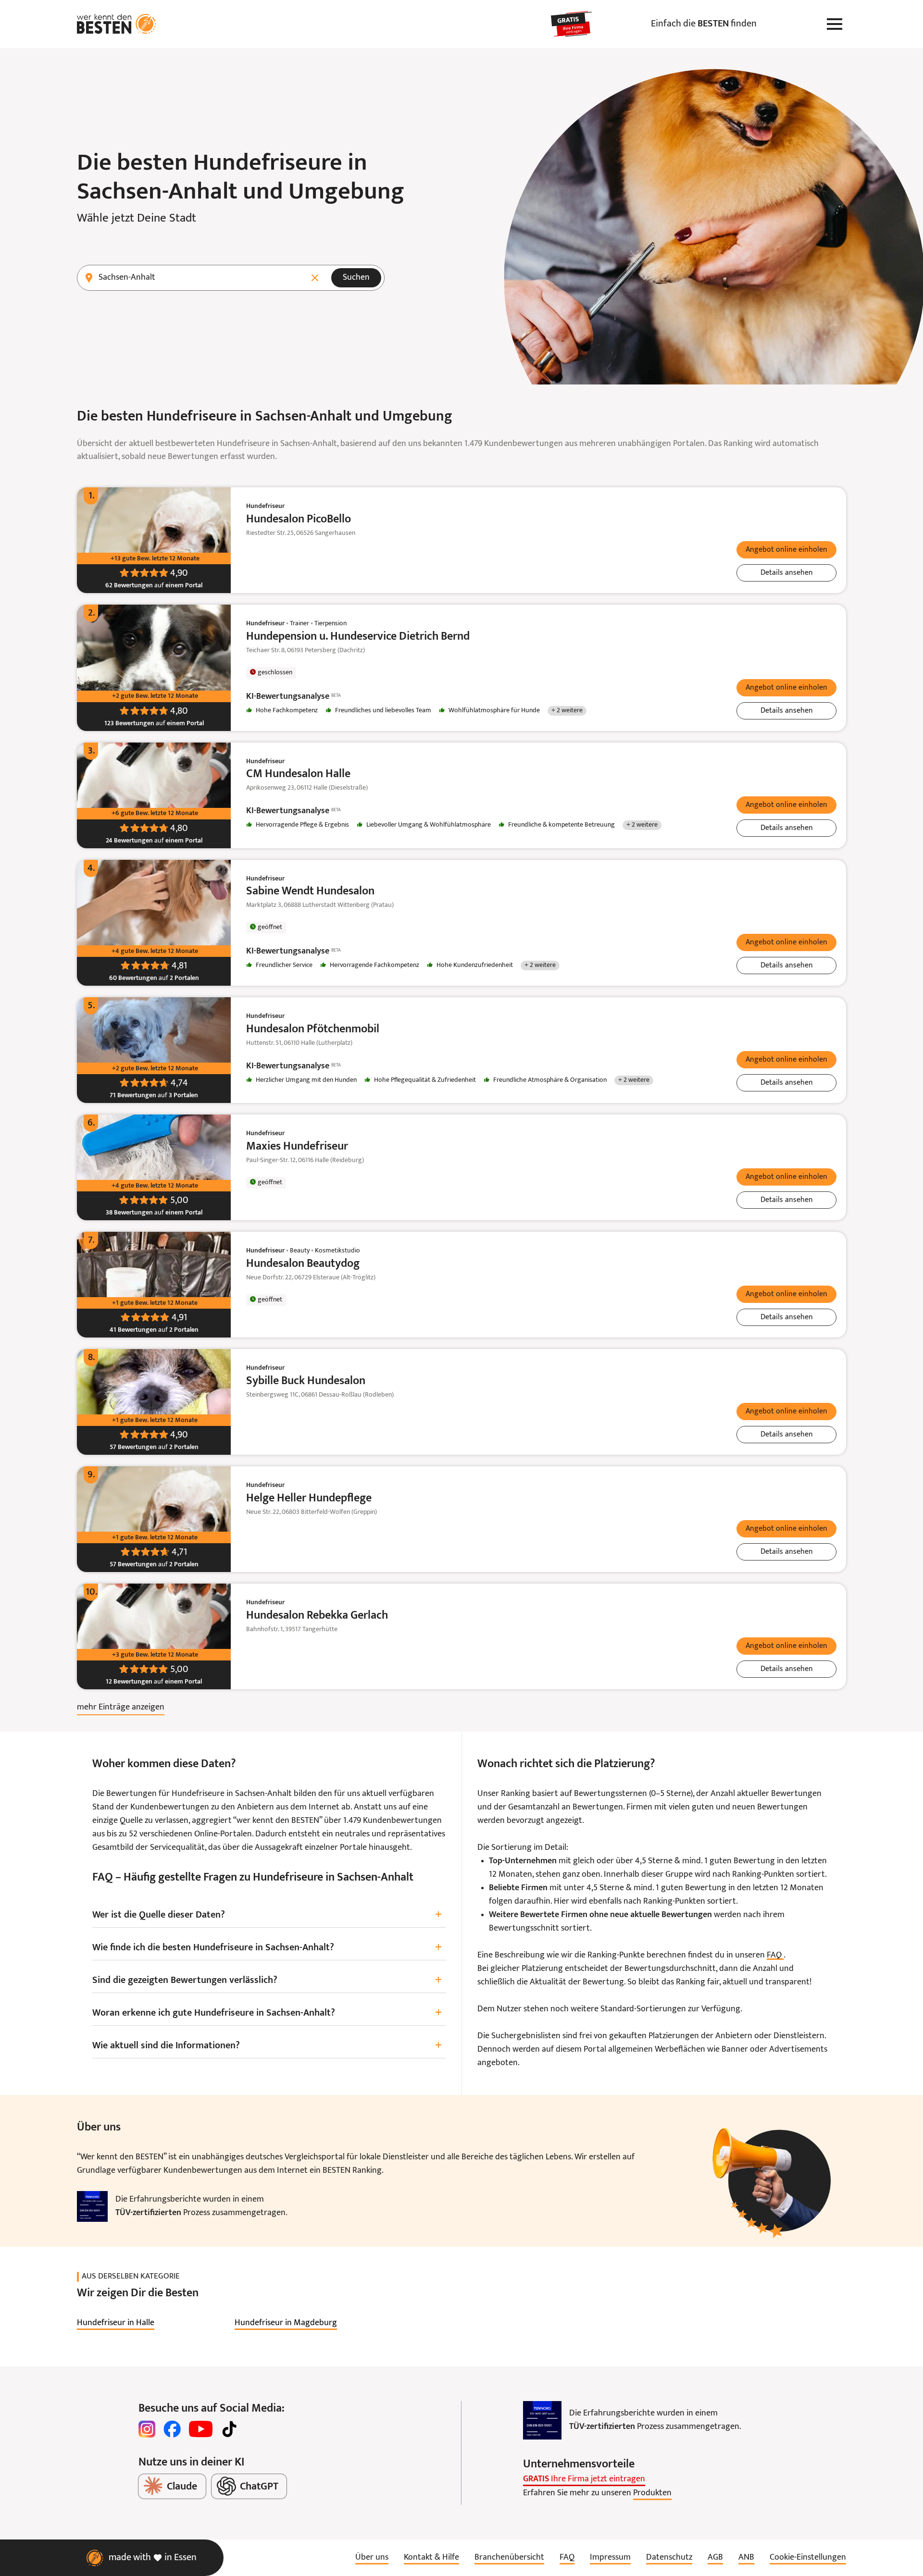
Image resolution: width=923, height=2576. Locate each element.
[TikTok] (229, 2429)
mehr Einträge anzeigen (121, 1707)
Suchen (356, 278)
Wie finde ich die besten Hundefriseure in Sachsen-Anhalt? (267, 1948)
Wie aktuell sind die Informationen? (267, 2046)
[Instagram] (147, 2429)
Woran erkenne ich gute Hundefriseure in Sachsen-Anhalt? (267, 2013)
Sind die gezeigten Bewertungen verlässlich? (267, 1980)
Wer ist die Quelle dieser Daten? (267, 1915)
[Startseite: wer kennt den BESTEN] (117, 24)
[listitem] (116, 2323)
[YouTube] (201, 2429)
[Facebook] (172, 2429)
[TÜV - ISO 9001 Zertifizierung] (92, 2206)
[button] (786, 550)
